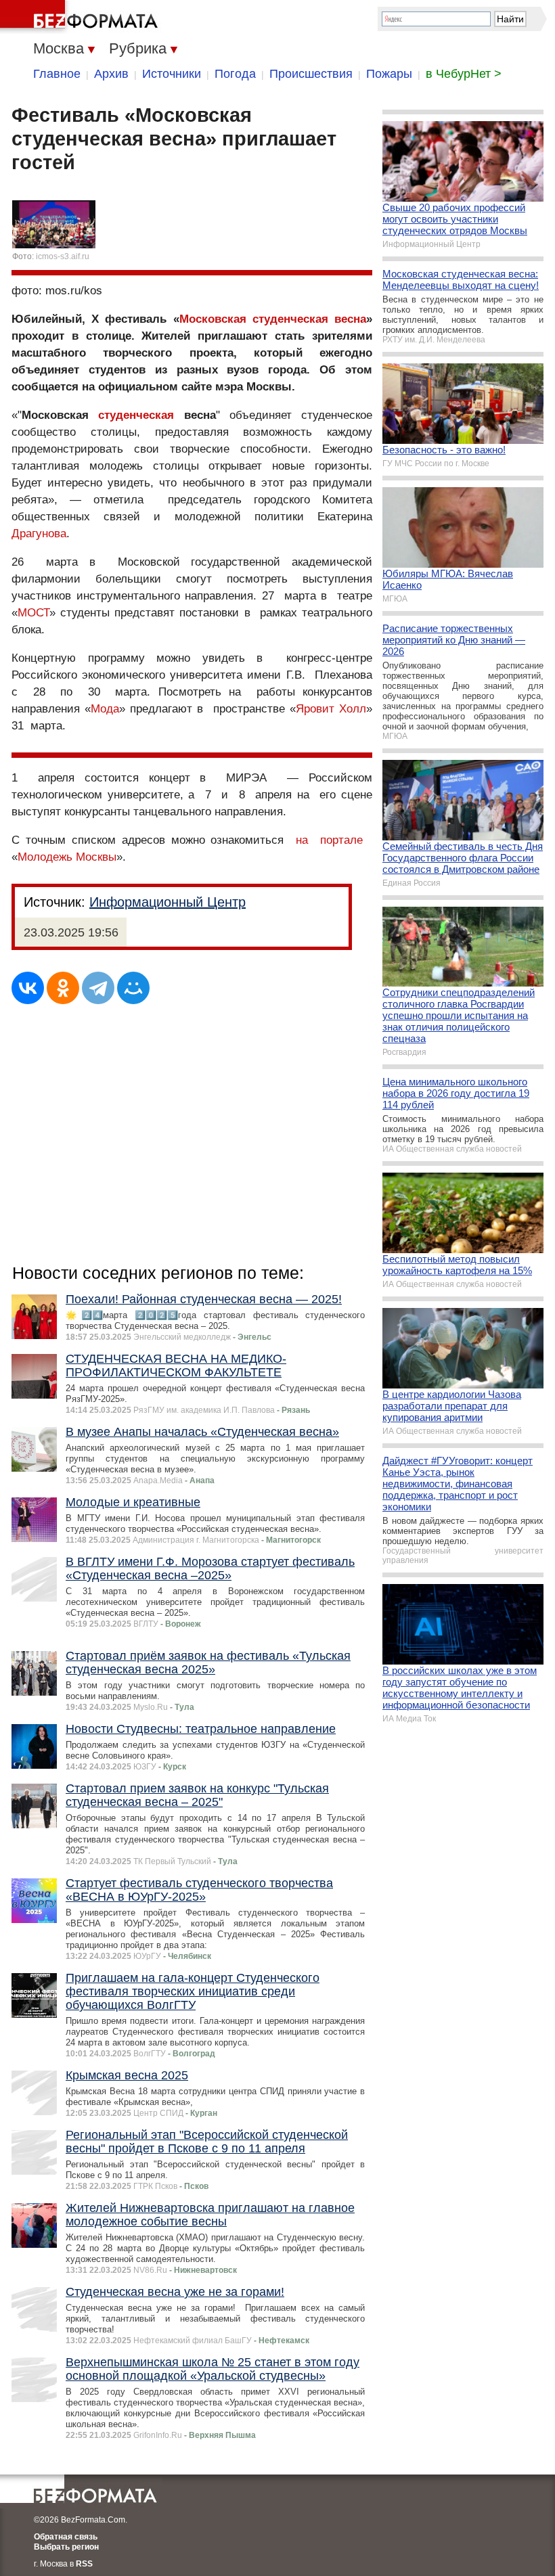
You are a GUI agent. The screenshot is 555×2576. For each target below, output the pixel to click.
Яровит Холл (331, 709)
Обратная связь (66, 2537)
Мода (105, 709)
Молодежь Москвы (67, 857)
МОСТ (34, 613)
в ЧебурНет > (464, 74)
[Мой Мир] (133, 988)
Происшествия (311, 74)
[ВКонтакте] (28, 988)
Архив (111, 74)
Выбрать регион (66, 2547)
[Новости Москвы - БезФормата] (81, 17)
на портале (329, 840)
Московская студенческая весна (273, 319)
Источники (172, 74)
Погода (235, 74)
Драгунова (39, 534)
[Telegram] (98, 988)
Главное (57, 74)
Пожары (389, 74)
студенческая (136, 415)
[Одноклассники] (63, 988)
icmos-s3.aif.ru (63, 256)
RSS (84, 2564)
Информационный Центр (168, 902)
